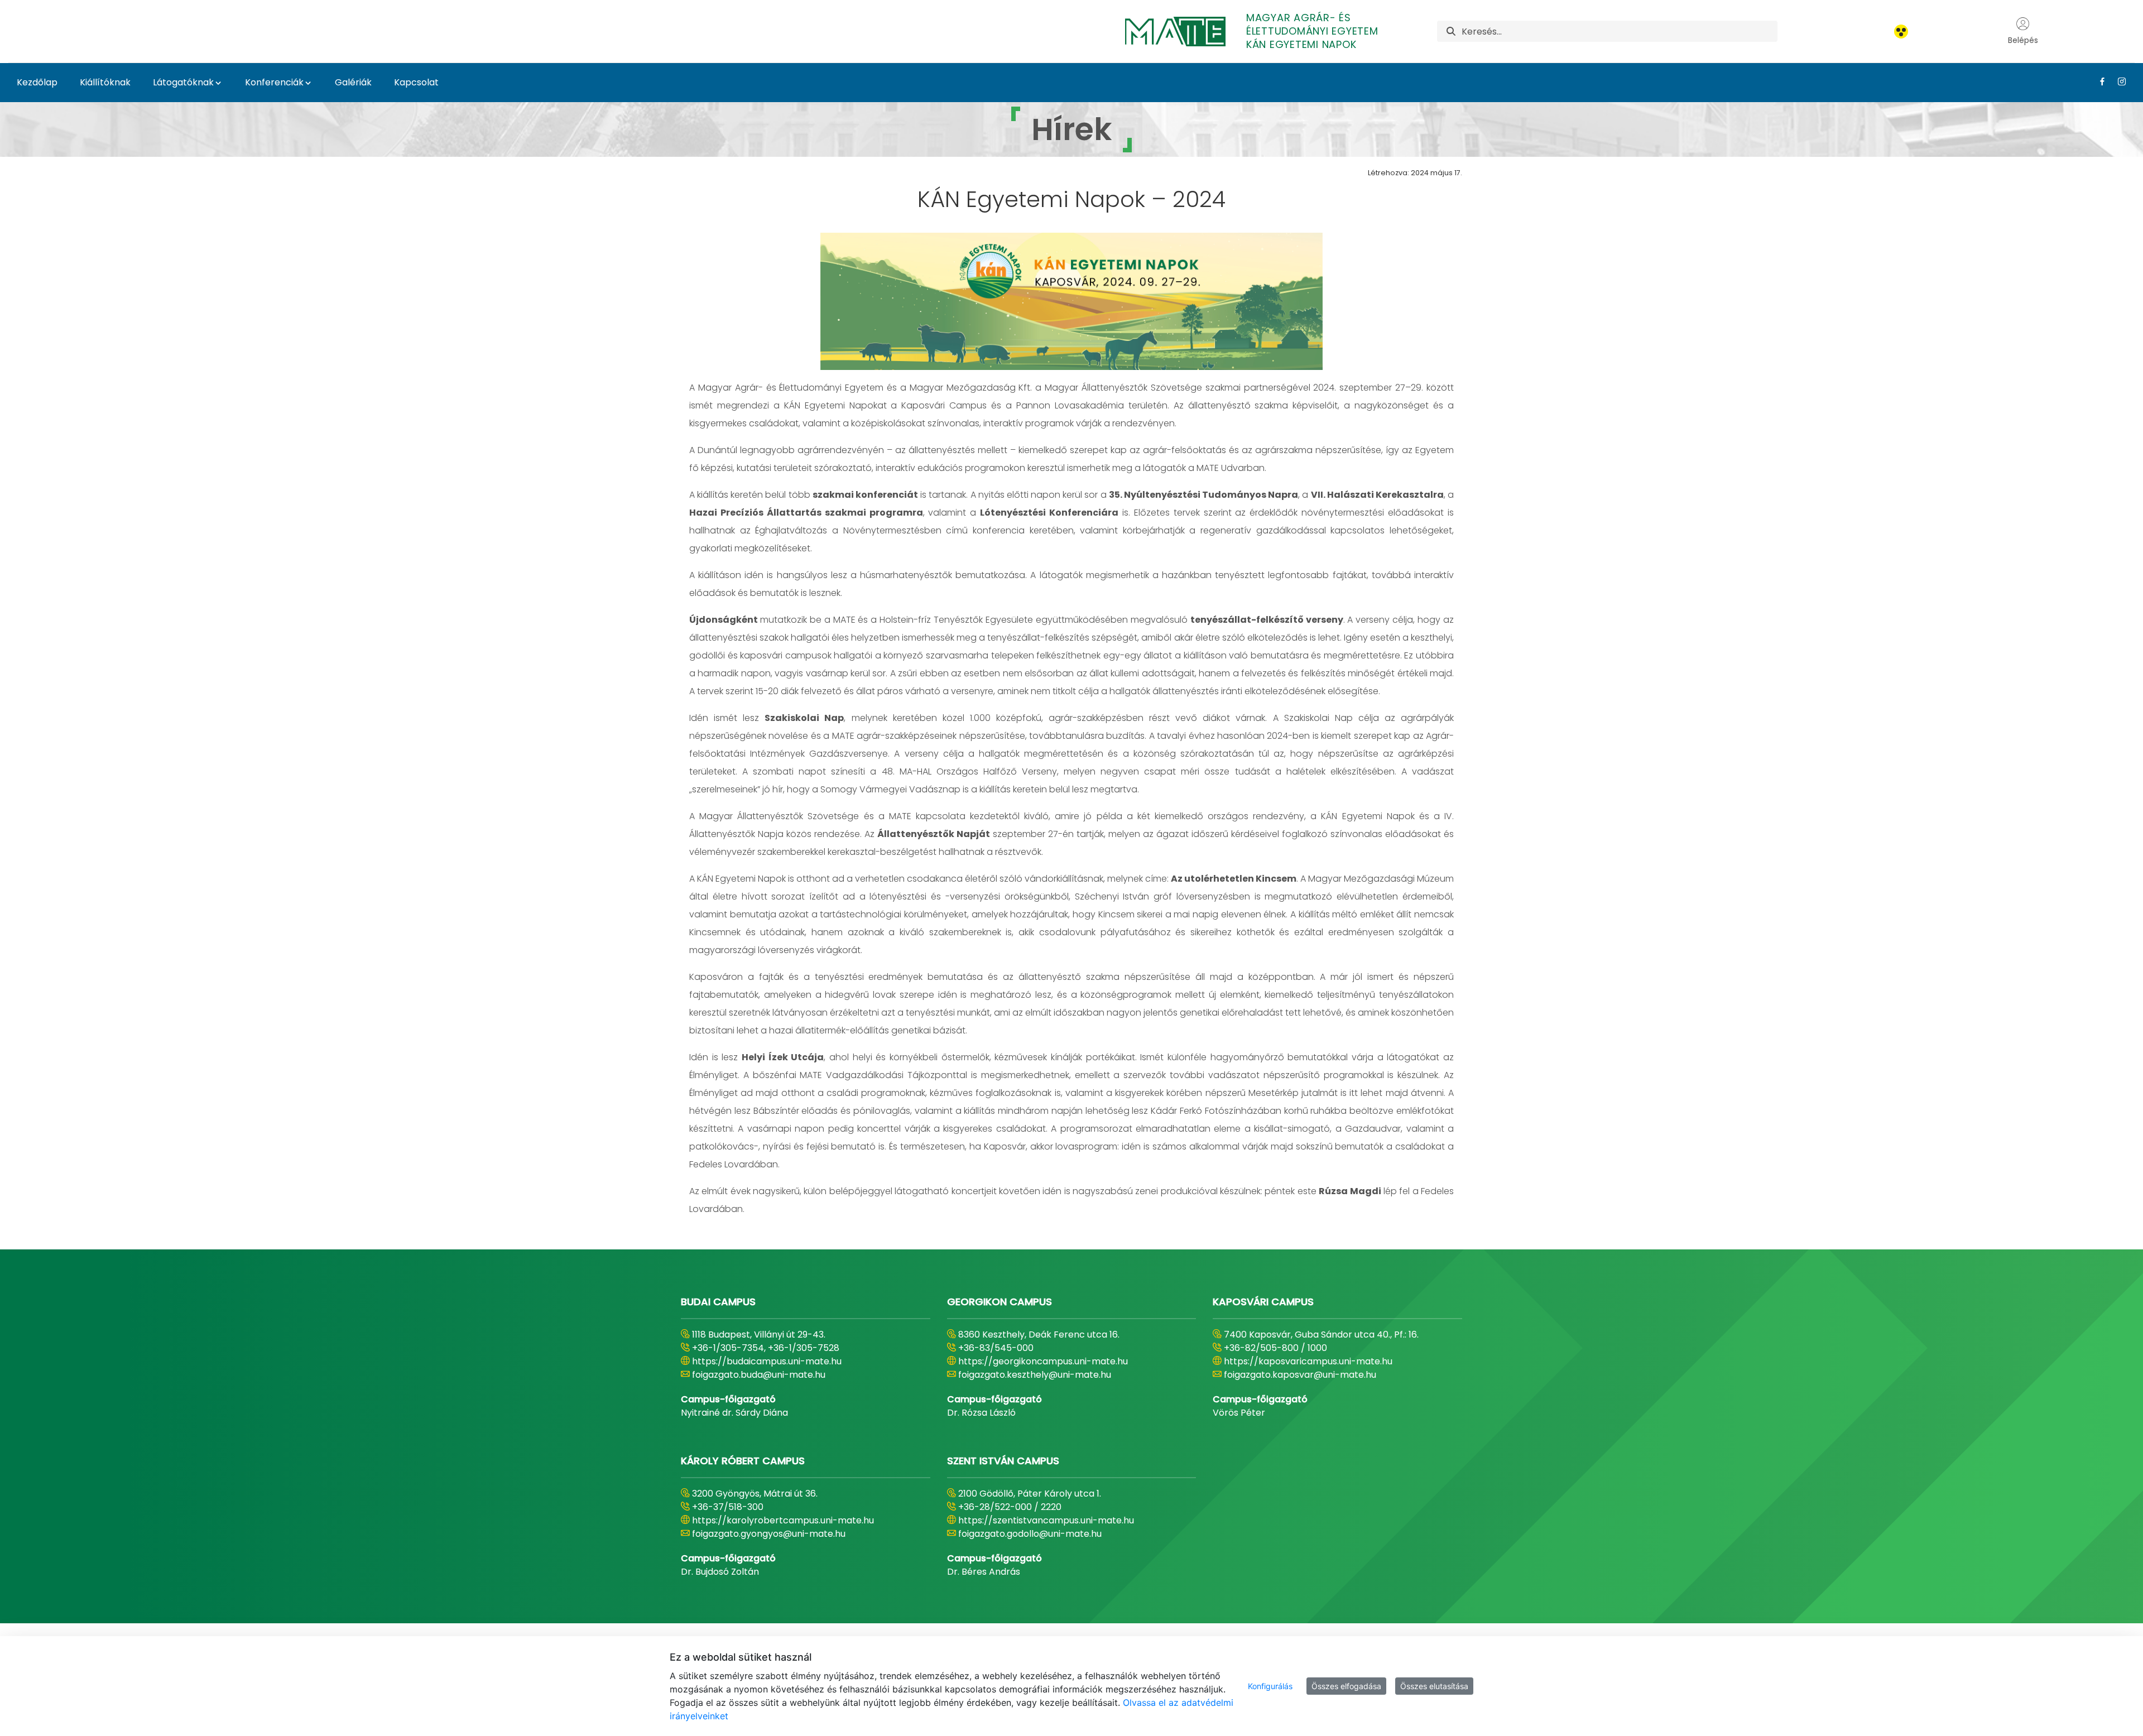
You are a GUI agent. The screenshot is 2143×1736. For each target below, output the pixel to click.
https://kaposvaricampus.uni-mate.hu (1308, 1361)
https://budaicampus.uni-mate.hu (767, 1361)
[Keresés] (1451, 32)
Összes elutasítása (1434, 1686)
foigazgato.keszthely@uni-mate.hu (1035, 1375)
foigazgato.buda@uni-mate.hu (759, 1375)
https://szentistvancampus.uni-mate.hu (1046, 1520)
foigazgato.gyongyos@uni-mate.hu (769, 1534)
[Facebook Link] (2098, 81)
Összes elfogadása (1346, 1686)
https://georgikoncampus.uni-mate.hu (1043, 1361)
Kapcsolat (416, 82)
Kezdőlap (37, 82)
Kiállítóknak (105, 82)
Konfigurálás (1270, 1686)
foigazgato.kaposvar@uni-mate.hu (1300, 1375)
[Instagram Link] (2118, 81)
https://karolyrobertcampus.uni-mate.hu (783, 1520)
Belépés (2023, 40)
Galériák (353, 82)
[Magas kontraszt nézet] (1901, 32)
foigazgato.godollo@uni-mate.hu (1030, 1534)
